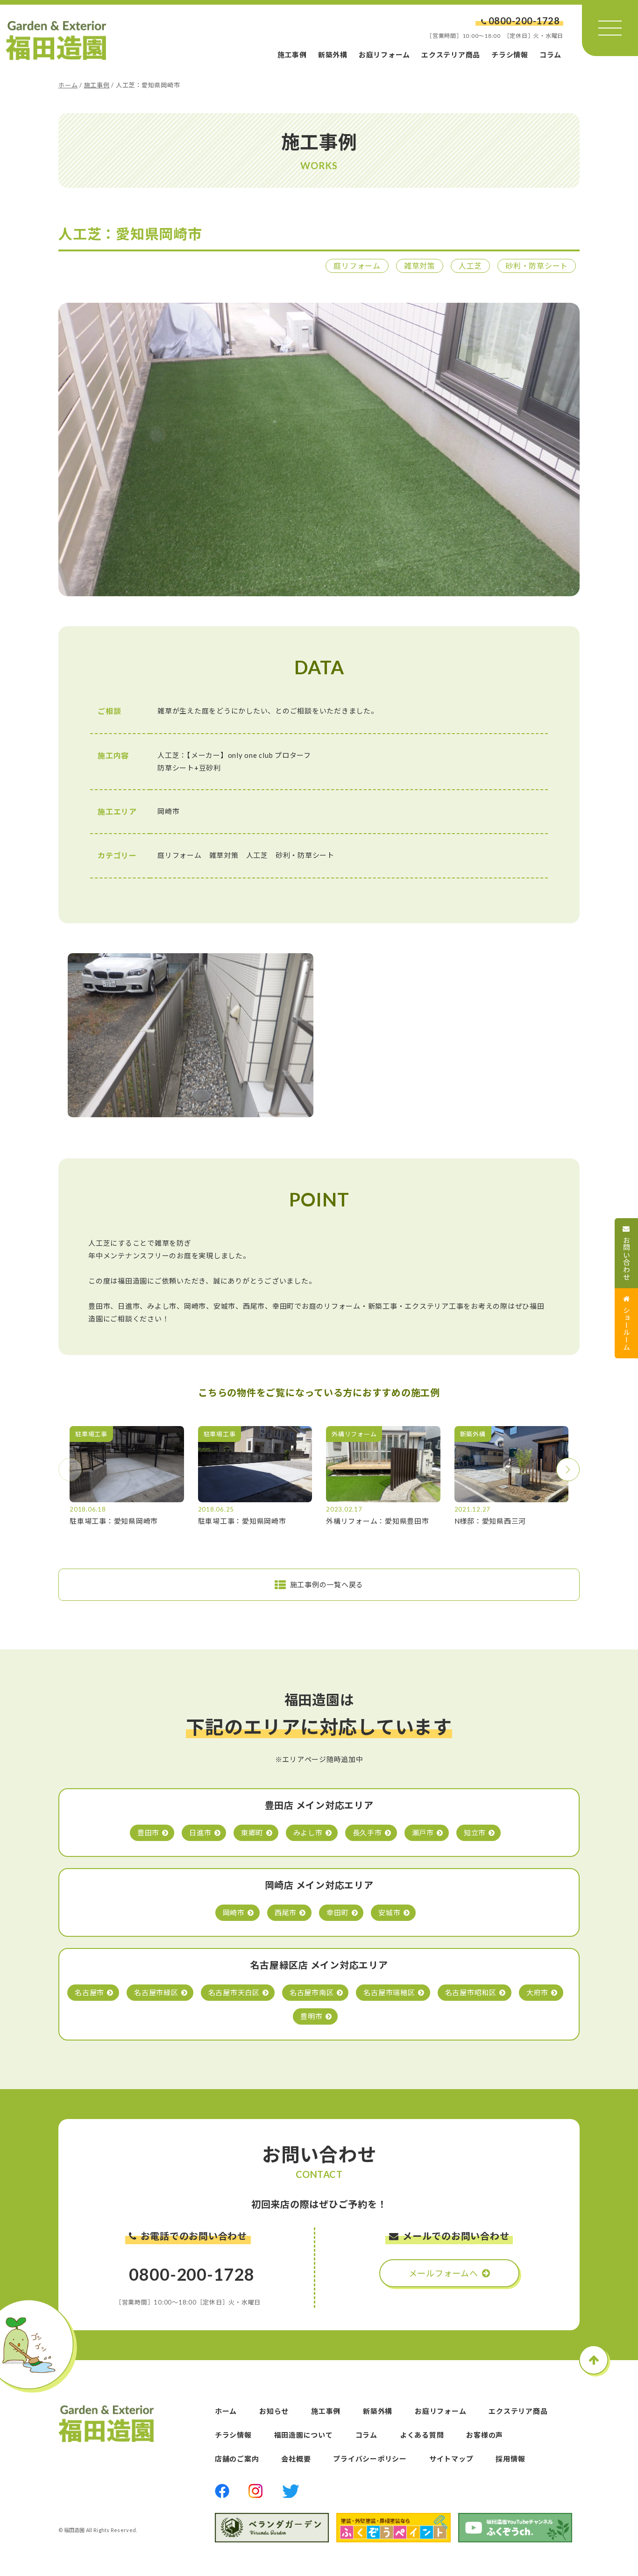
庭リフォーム (357, 266)
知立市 (475, 1833)
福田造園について (304, 2435)
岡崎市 (234, 1912)
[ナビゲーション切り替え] (610, 28)
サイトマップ (451, 2459)
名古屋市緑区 (156, 1992)
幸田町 (337, 1912)
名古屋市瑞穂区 (389, 1992)
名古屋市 (89, 1992)
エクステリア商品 (451, 55)
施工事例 (292, 55)
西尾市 (286, 1912)
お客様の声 (485, 2435)
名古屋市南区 (312, 1992)
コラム (550, 55)
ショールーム (627, 1329)
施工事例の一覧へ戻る (327, 1584)
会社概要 (296, 2459)
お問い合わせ (627, 1259)
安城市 (389, 1912)
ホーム (68, 85)
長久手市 (367, 1833)
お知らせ (274, 2411)
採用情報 (510, 2459)
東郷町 (252, 1833)
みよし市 (308, 1833)
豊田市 (148, 1833)
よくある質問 (422, 2435)
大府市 (537, 1992)
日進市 (200, 1833)
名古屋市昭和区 (471, 1992)
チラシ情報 (510, 55)
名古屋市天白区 (234, 1992)
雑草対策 (420, 266)
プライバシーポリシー (370, 2459)
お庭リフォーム (384, 55)
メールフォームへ (443, 2273)
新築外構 (333, 55)
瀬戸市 (423, 1833)
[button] (568, 1470)
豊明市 (311, 2016)
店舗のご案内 (237, 2459)
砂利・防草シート (537, 266)
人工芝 (470, 266)
